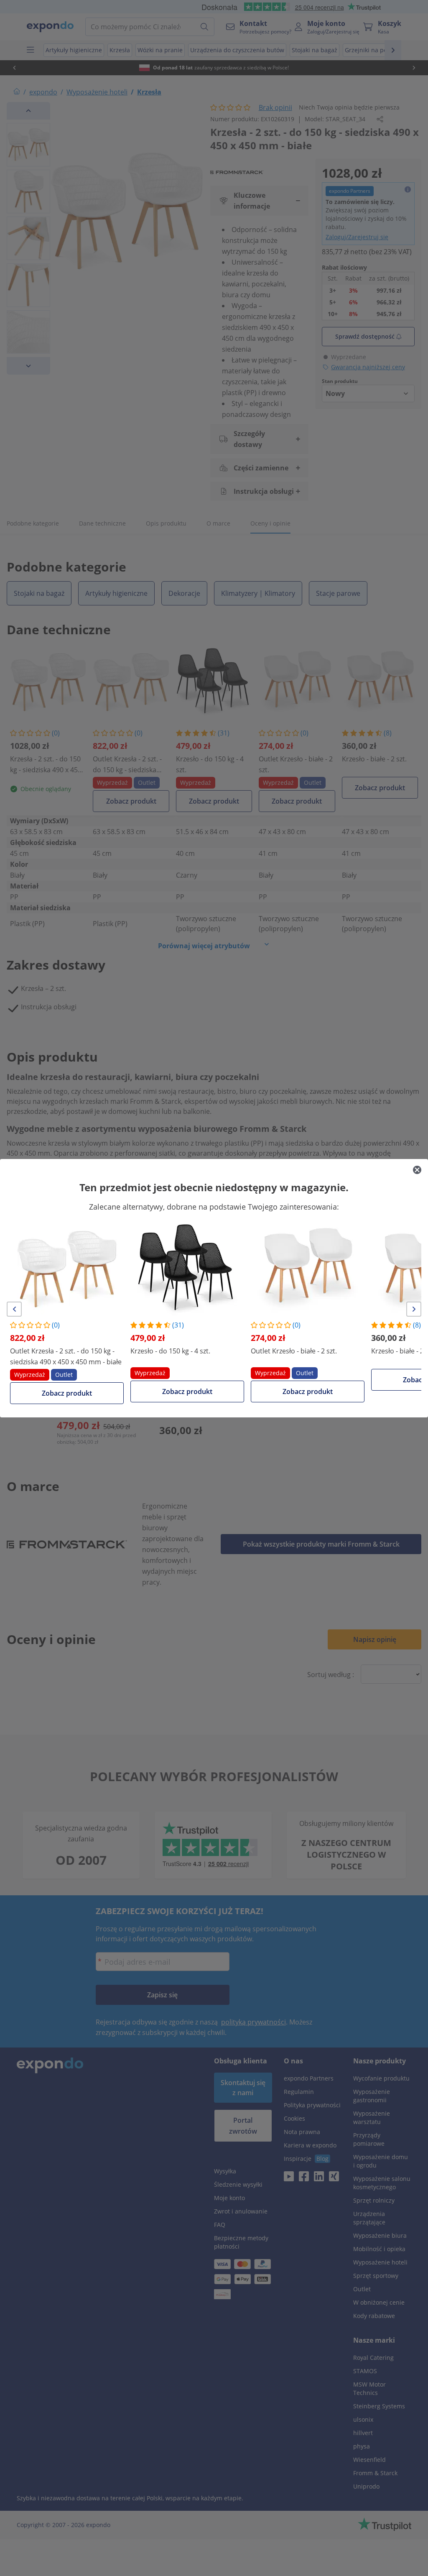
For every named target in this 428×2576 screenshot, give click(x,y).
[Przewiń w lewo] (14, 1309)
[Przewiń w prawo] (414, 1309)
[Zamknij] (417, 1170)
